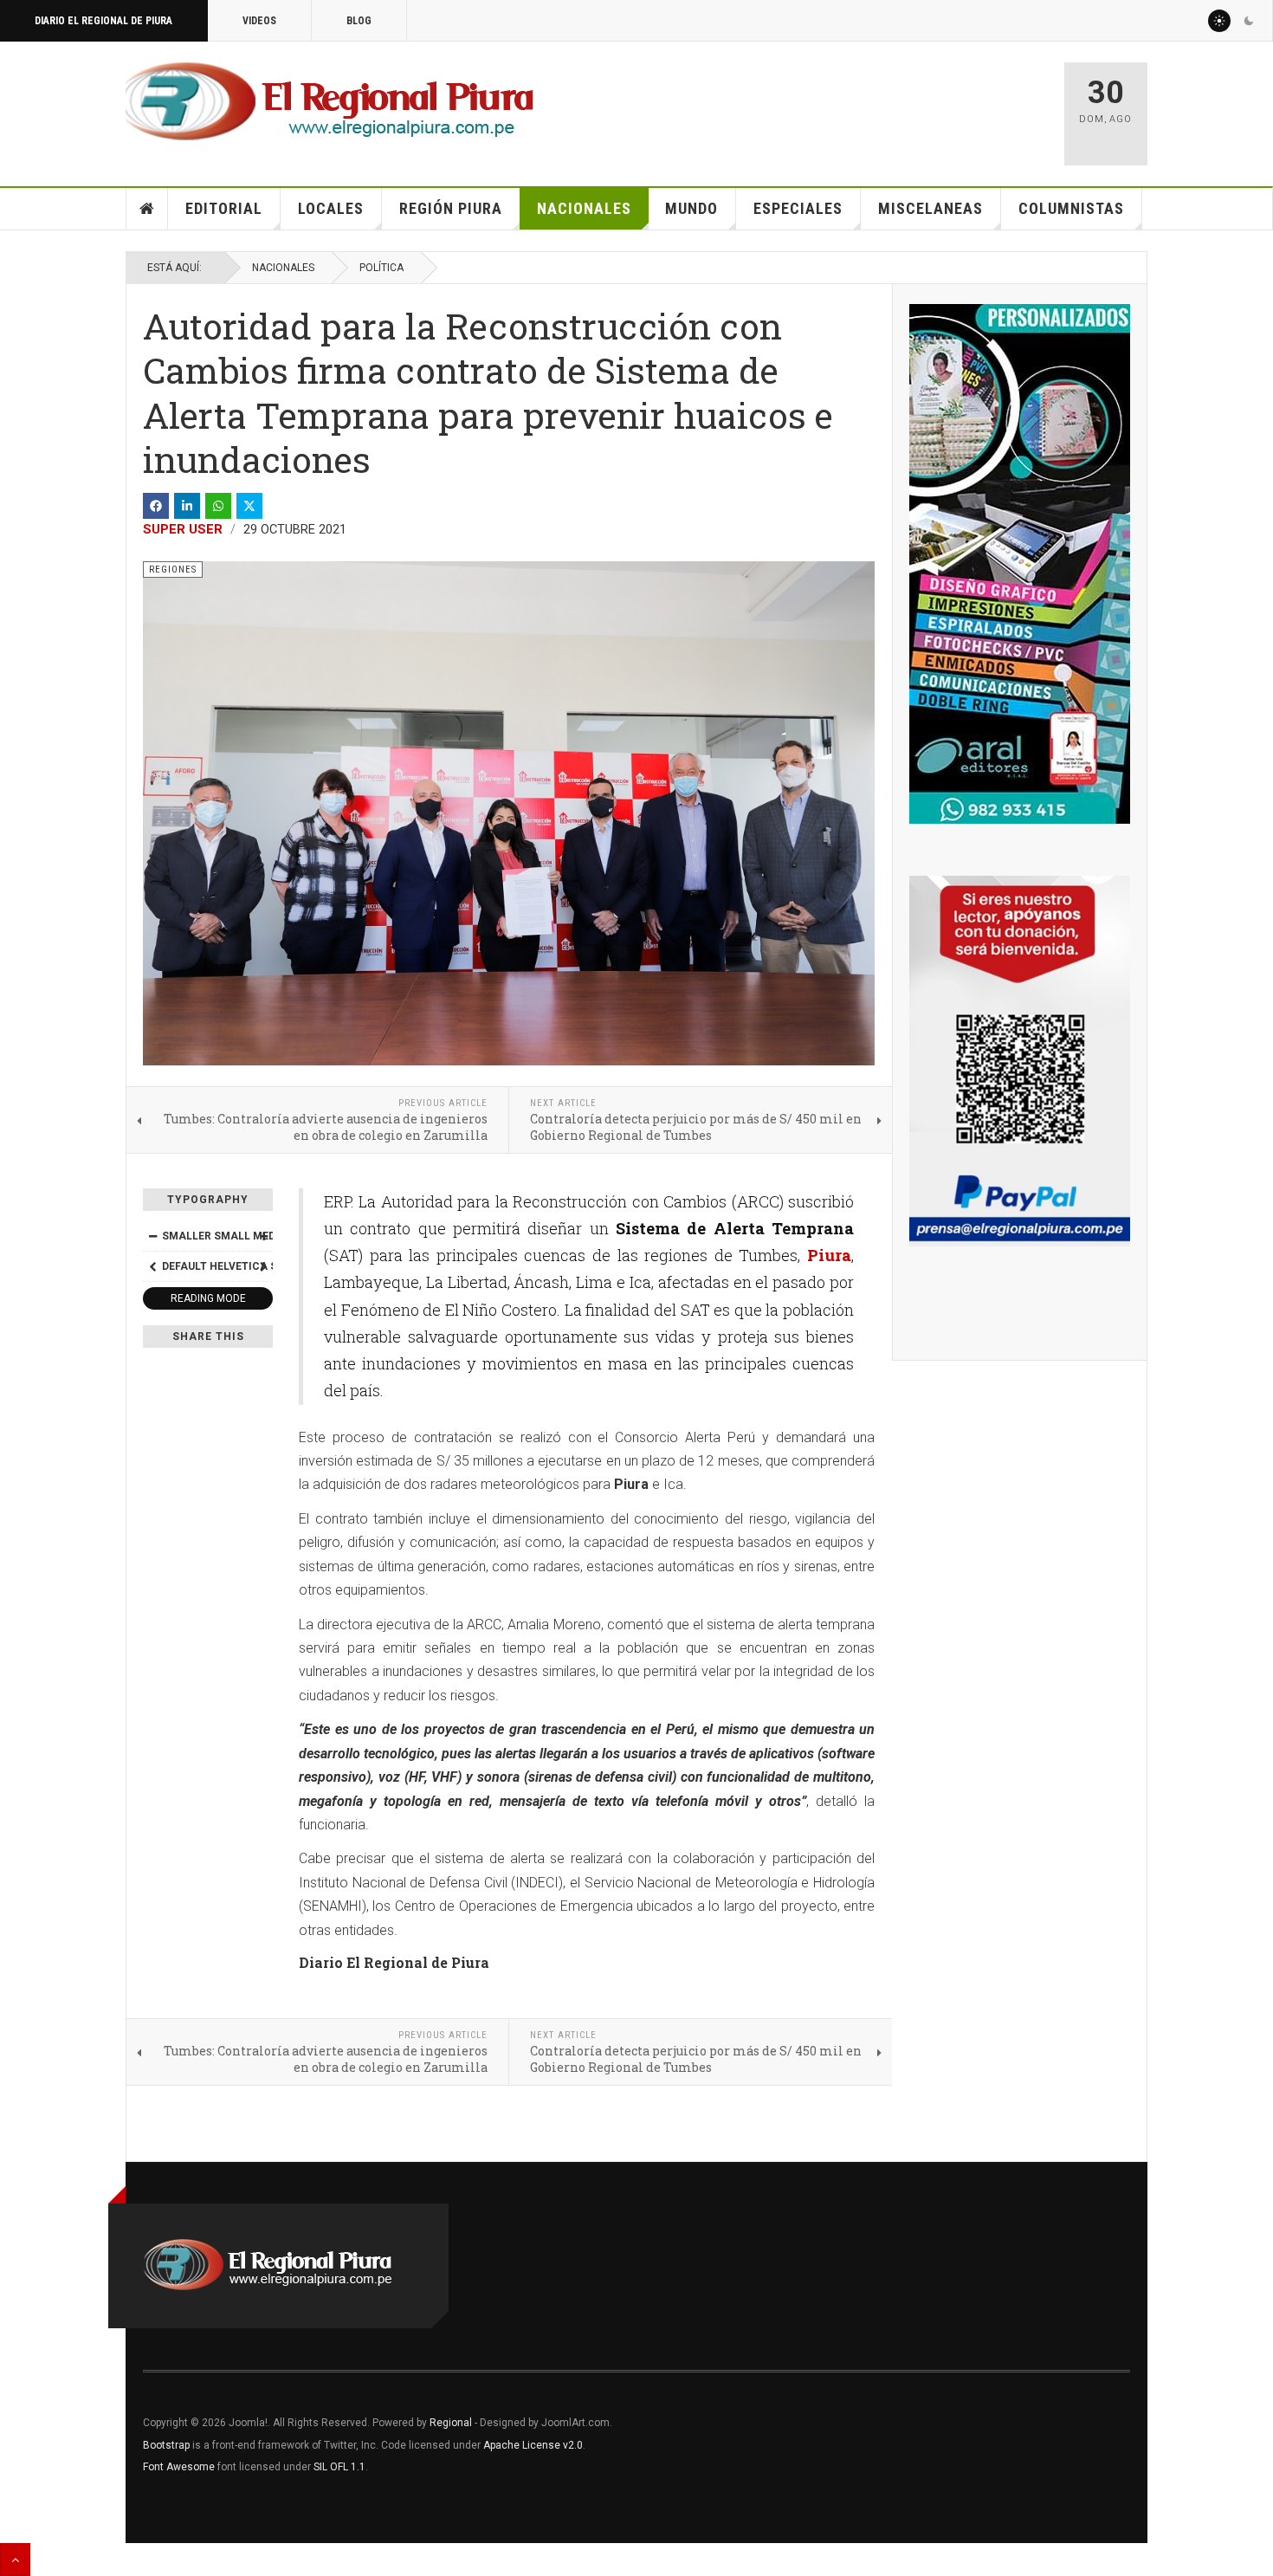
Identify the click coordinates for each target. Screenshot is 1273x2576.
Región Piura (451, 208)
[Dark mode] (1249, 21)
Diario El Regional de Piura (103, 21)
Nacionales (584, 208)
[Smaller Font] (152, 1236)
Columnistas (1071, 208)
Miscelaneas (931, 208)
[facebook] (156, 506)
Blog (359, 21)
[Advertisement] (846, 106)
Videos (259, 21)
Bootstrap (166, 2445)
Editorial (224, 208)
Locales (331, 208)
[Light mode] (1219, 21)
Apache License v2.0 (533, 2445)
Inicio (147, 209)
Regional (451, 2423)
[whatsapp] (218, 506)
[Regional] (330, 102)
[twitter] (249, 506)
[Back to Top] (15, 2560)
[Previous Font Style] (152, 1266)
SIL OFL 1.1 (339, 2467)
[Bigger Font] (263, 1236)
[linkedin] (187, 506)
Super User (183, 529)
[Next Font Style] (263, 1266)
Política (381, 268)
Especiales (798, 208)
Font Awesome (179, 2467)
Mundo (691, 208)
